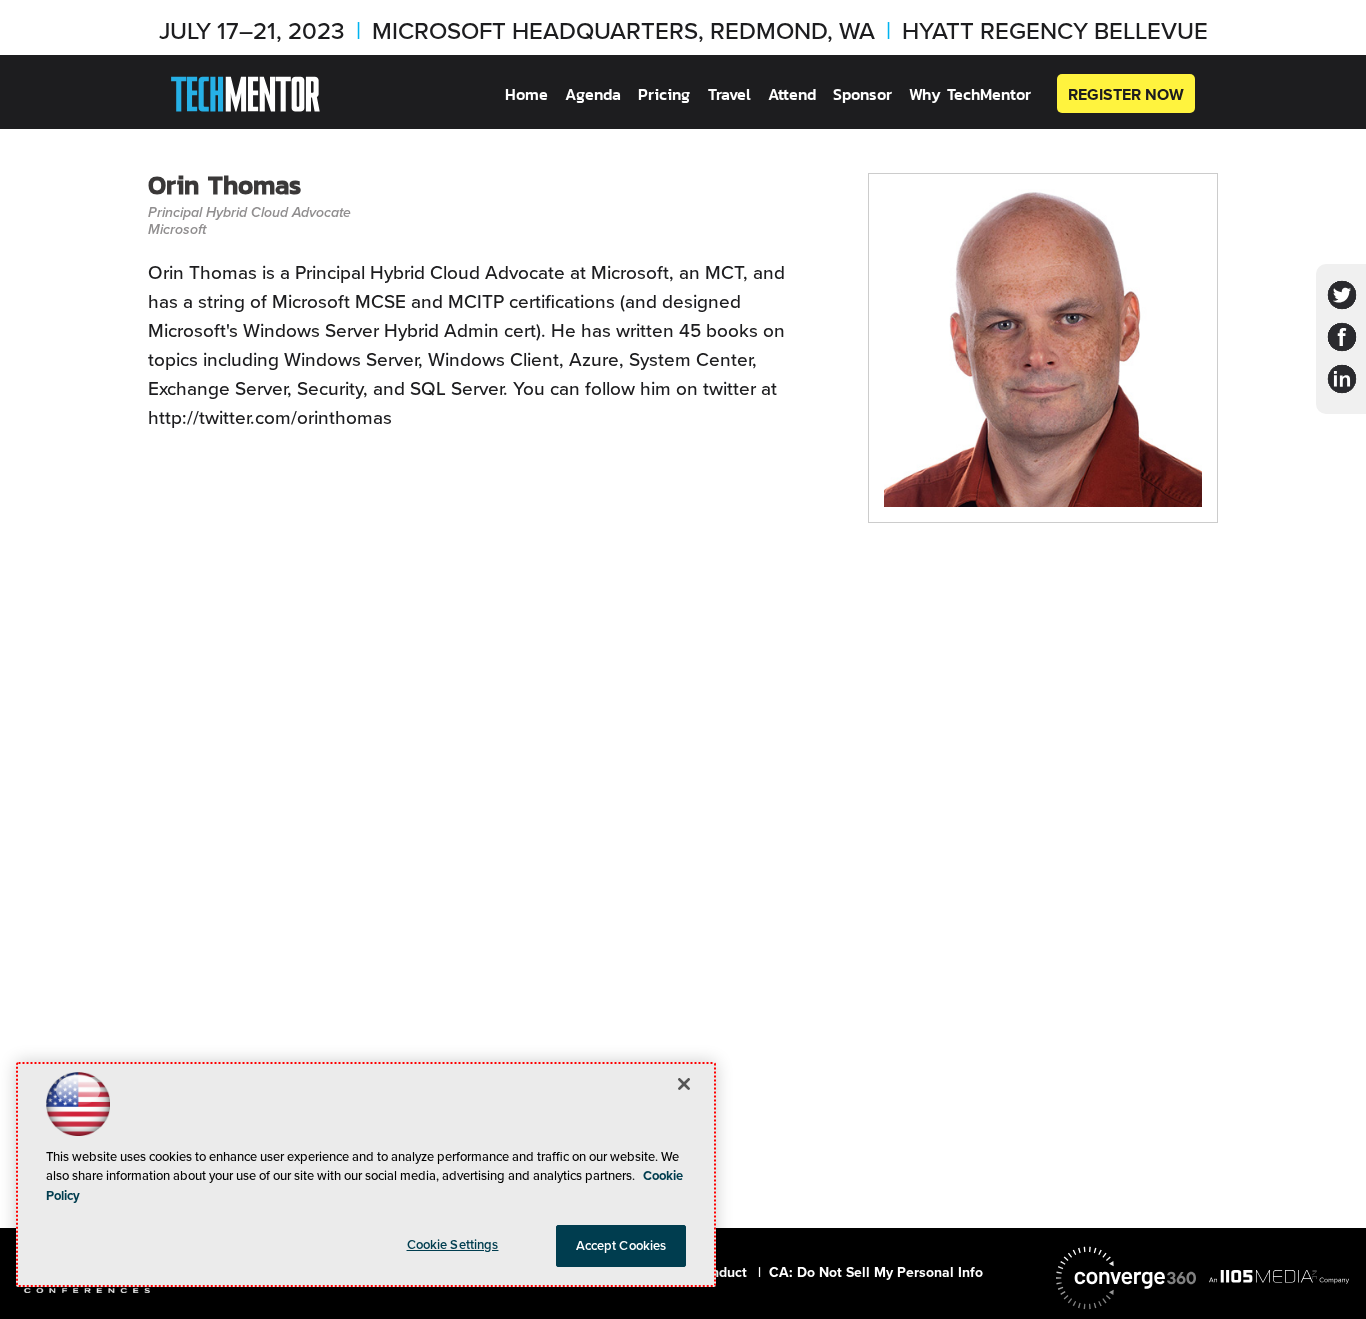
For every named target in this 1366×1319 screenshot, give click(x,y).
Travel (729, 94)
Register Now (1126, 94)
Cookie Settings (453, 1244)
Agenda (593, 94)
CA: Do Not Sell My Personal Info (876, 1272)
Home (526, 94)
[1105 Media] (1279, 1276)
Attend (792, 94)
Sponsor (862, 94)
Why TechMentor (970, 94)
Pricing (664, 94)
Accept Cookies (621, 1245)
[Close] (684, 1084)
